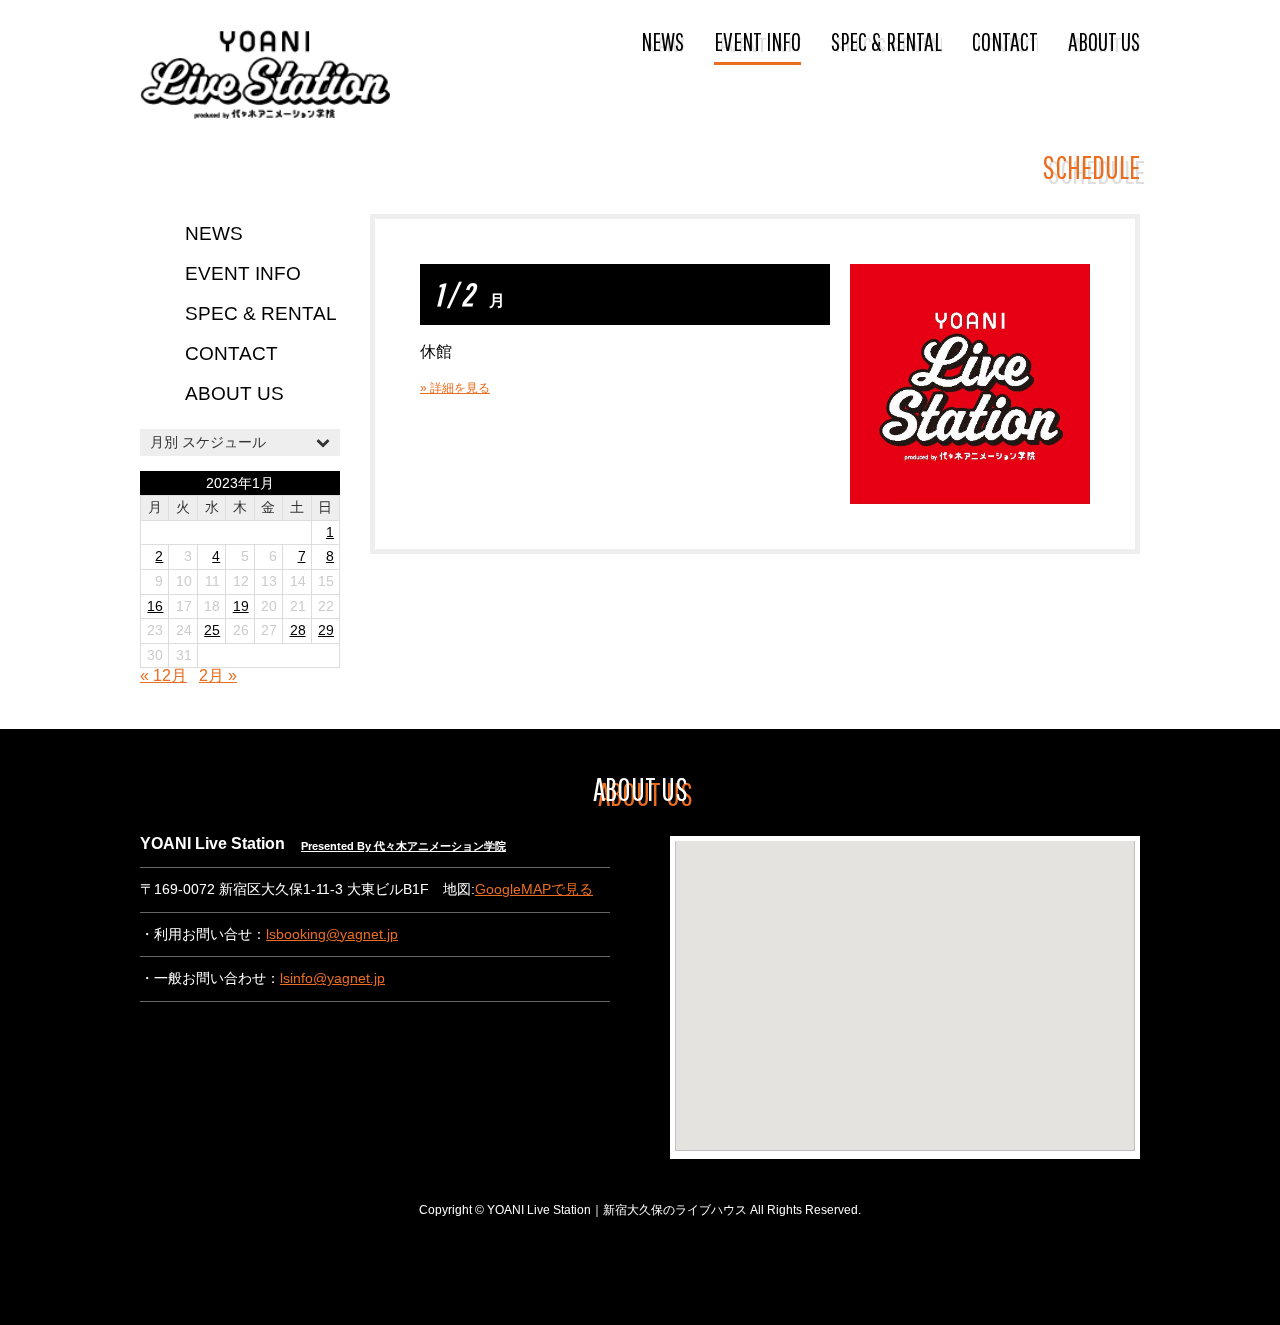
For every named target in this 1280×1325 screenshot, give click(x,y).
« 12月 (163, 675)
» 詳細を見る (455, 388)
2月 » (218, 675)
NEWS (662, 41)
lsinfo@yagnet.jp (332, 978)
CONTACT (1005, 41)
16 (155, 606)
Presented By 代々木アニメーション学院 (403, 846)
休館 (436, 351)
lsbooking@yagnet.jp (332, 934)
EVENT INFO (757, 41)
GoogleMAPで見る (534, 889)
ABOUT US (1104, 41)
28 (298, 630)
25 (212, 630)
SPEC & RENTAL (886, 41)
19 (241, 606)
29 (326, 630)
